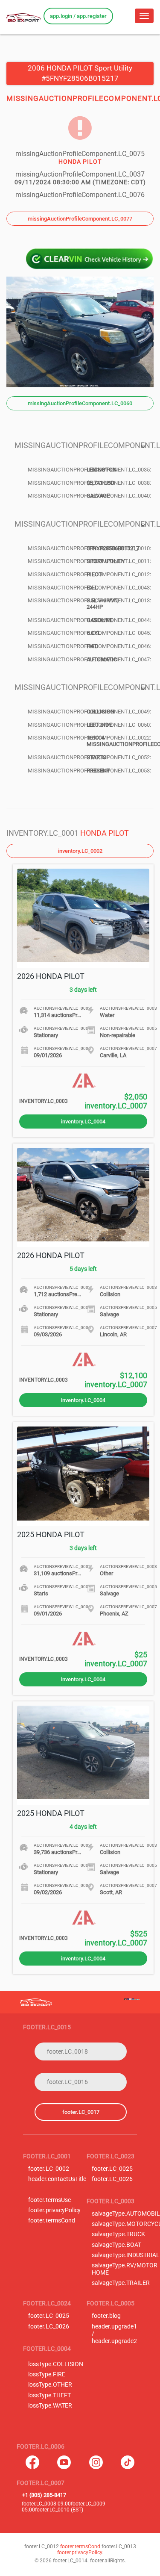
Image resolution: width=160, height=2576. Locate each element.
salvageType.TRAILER (121, 2283)
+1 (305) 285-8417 (44, 2495)
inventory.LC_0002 (80, 851)
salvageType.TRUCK (118, 2234)
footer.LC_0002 (49, 2169)
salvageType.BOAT (116, 2245)
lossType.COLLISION (56, 2364)
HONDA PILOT (105, 833)
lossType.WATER (50, 2406)
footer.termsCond (52, 2221)
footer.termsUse (49, 2200)
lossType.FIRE (47, 2374)
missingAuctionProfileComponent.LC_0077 (80, 219)
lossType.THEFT (49, 2395)
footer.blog (106, 2316)
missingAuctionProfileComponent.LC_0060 (80, 403)
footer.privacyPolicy (54, 2210)
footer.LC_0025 (112, 2169)
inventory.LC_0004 (83, 1121)
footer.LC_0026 (112, 2179)
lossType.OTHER (50, 2385)
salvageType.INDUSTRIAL (126, 2255)
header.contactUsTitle (57, 2179)
